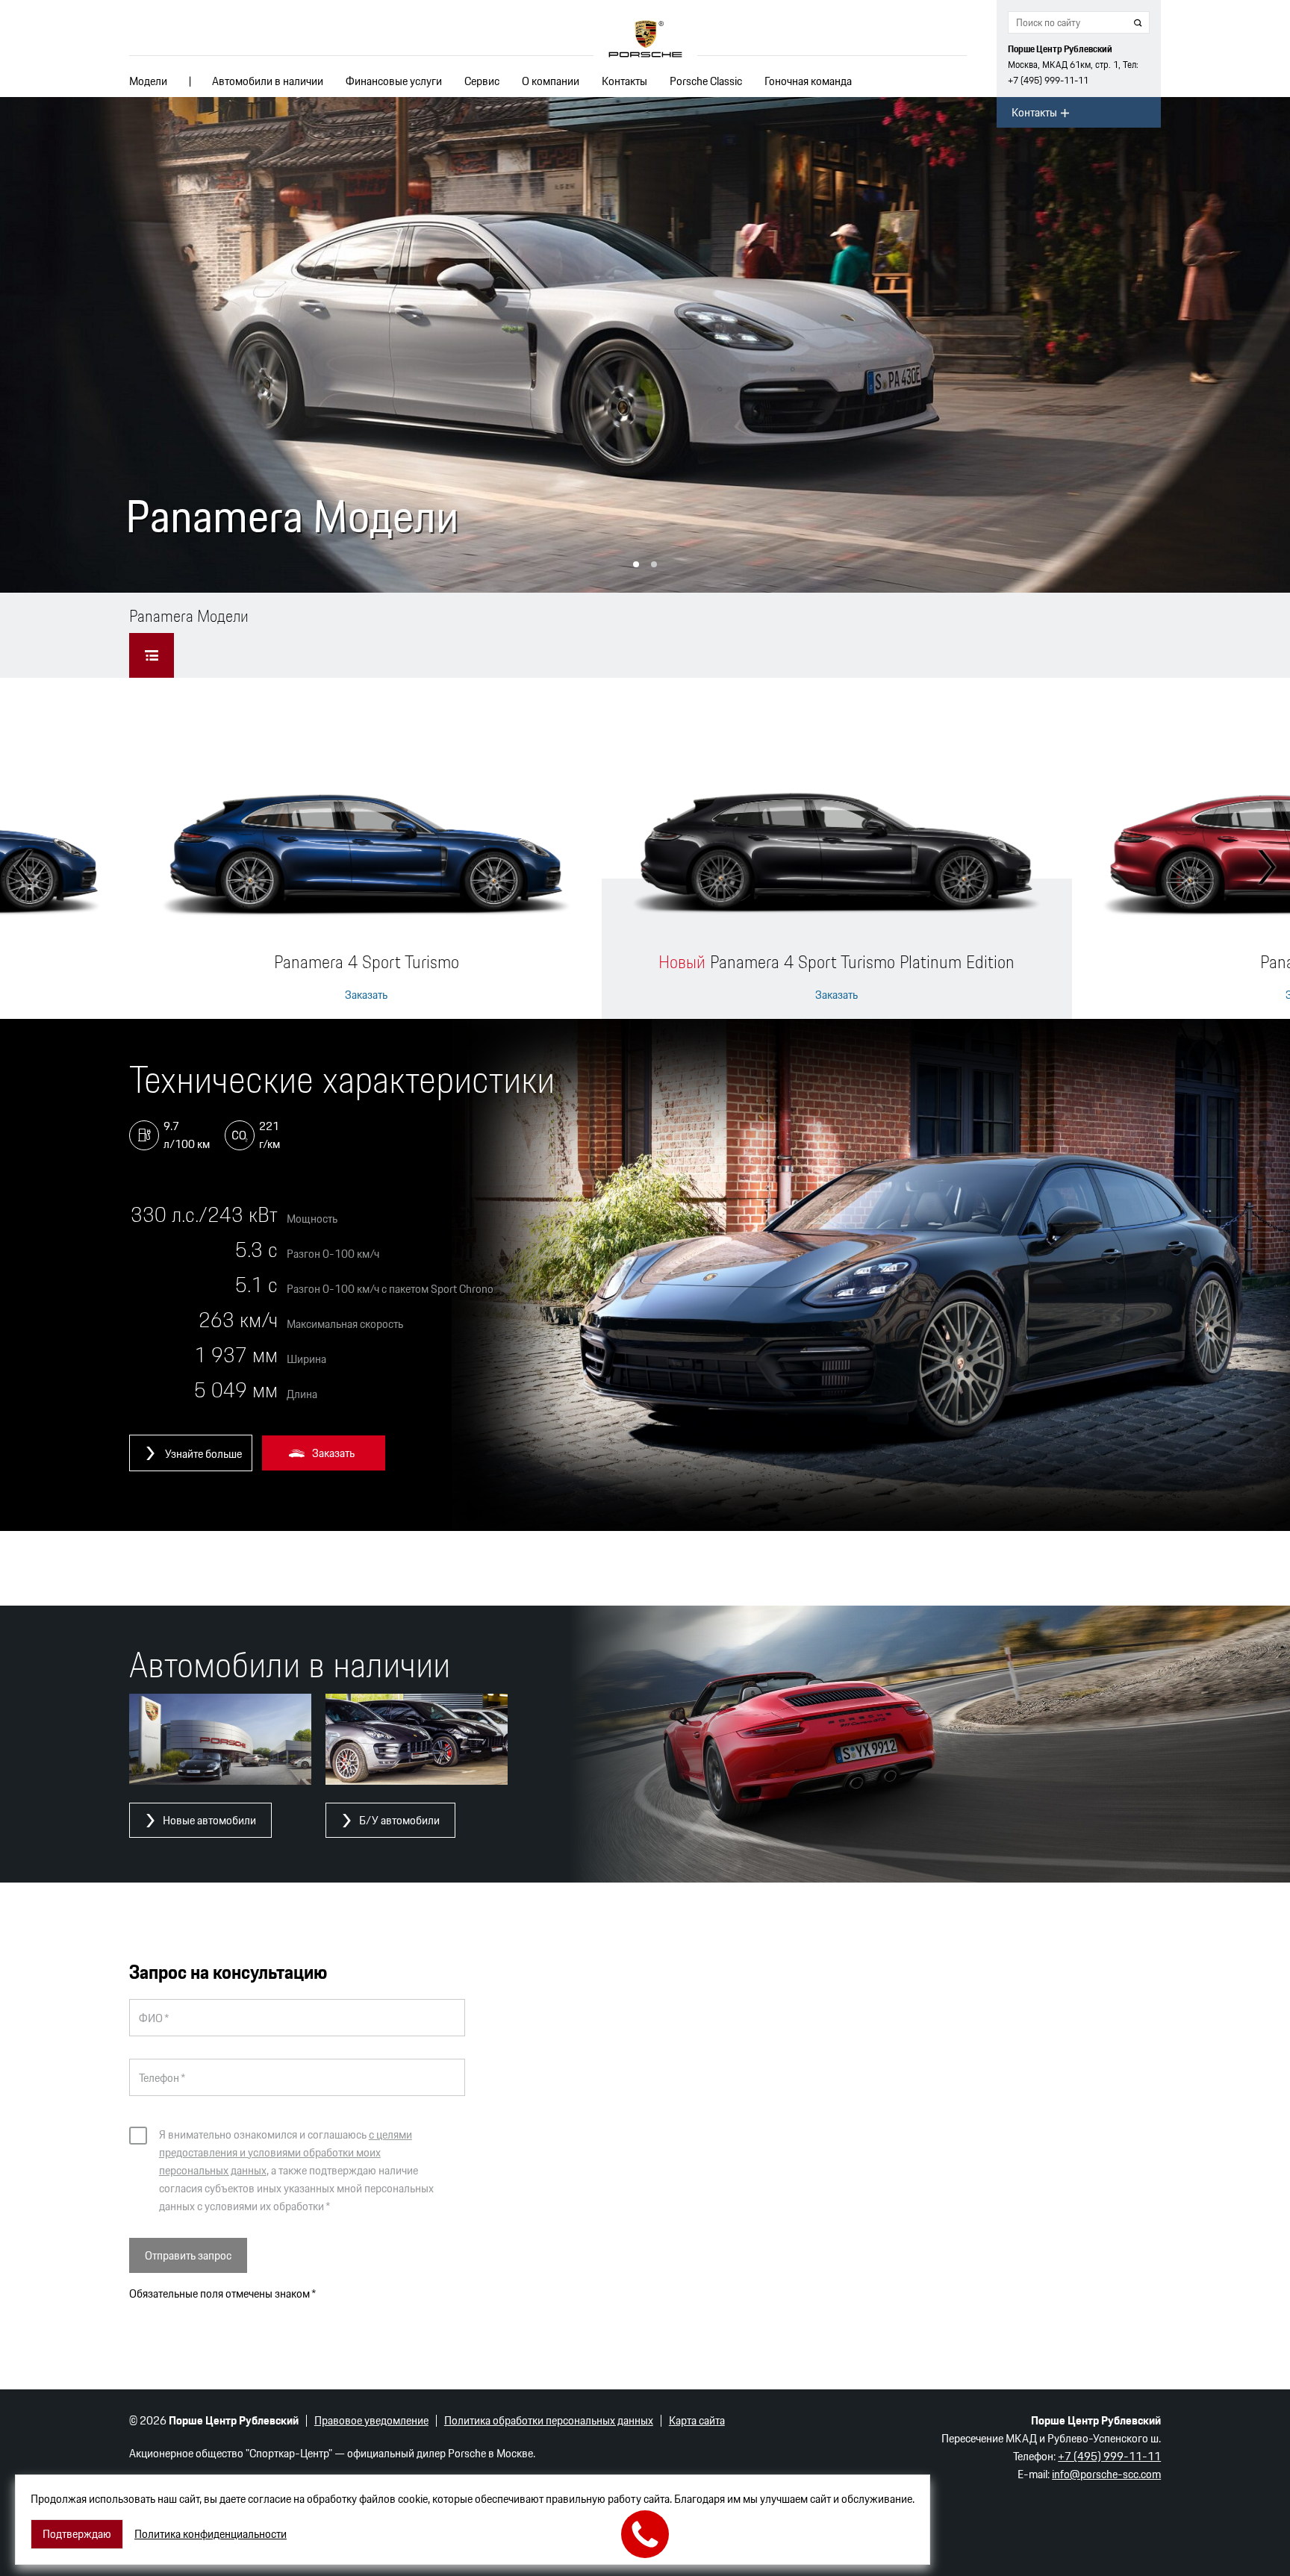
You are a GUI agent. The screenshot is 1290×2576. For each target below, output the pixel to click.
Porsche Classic (706, 81)
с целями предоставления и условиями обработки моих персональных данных (286, 2152)
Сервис (482, 81)
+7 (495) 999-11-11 (1048, 80)
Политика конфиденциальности (211, 2534)
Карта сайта (697, 2420)
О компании (551, 81)
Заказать (366, 995)
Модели (148, 81)
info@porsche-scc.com (1106, 2474)
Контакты (624, 81)
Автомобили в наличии (268, 81)
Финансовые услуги (394, 81)
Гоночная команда (808, 81)
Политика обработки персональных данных (549, 2420)
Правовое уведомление (371, 2420)
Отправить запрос (188, 2255)
